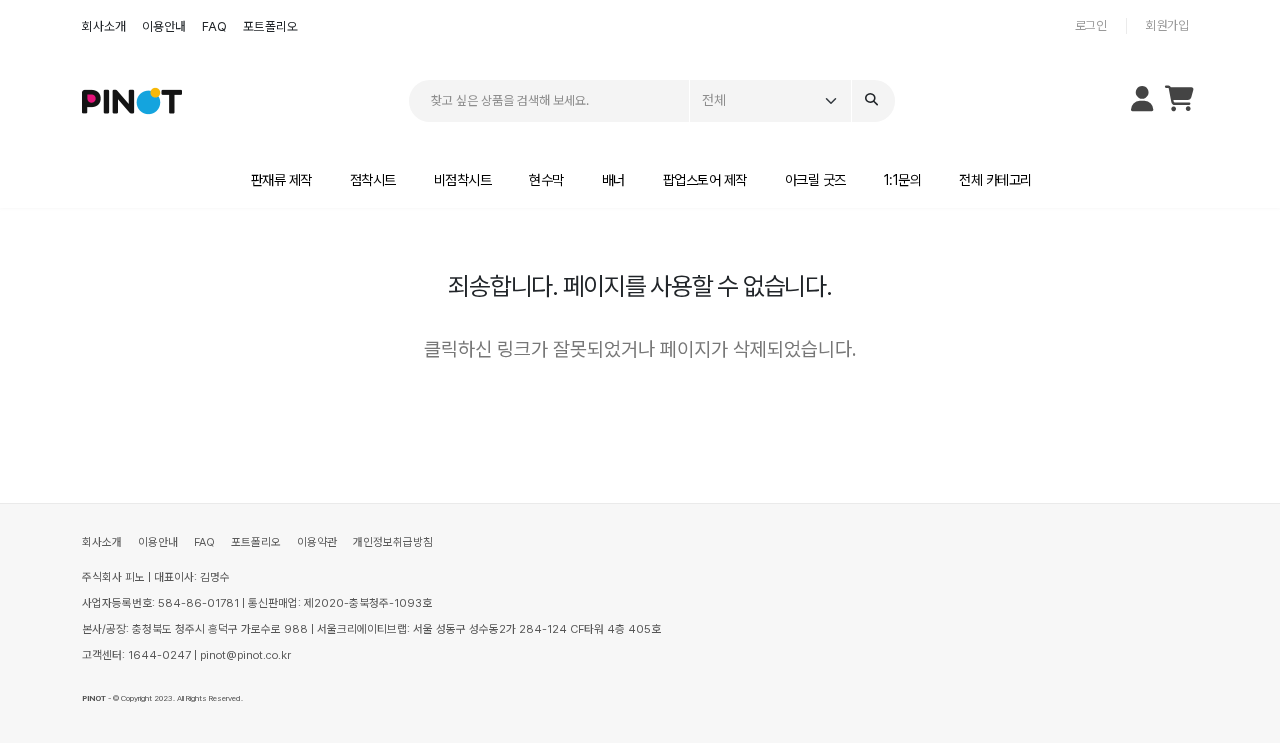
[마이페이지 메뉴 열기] (1142, 101)
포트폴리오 (270, 26)
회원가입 (1167, 25)
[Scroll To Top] (1245, 720)
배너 (613, 180)
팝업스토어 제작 (705, 180)
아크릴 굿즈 (815, 180)
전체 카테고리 (995, 180)
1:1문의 (903, 180)
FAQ (214, 26)
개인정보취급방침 (393, 542)
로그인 (1091, 25)
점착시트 (373, 180)
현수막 (546, 180)
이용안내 (164, 26)
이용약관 (317, 542)
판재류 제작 (281, 180)
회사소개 (104, 26)
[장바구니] (1179, 103)
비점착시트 (463, 180)
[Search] (873, 101)
